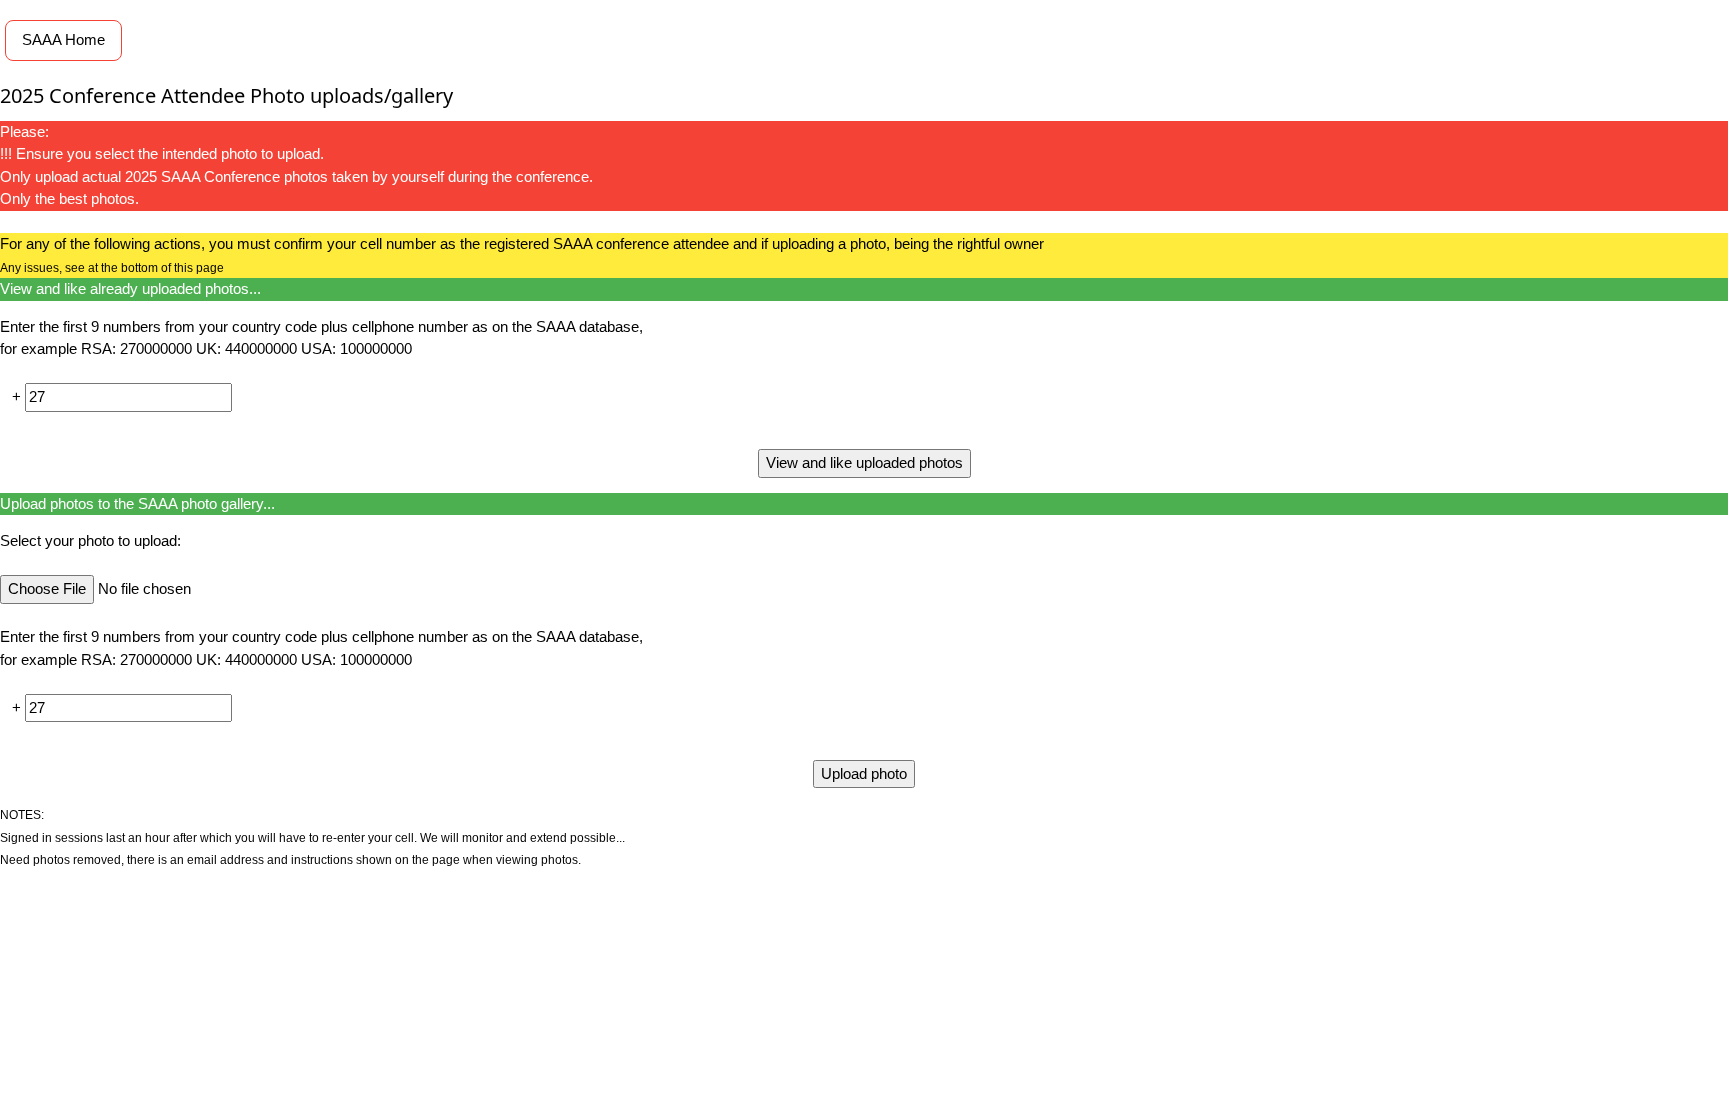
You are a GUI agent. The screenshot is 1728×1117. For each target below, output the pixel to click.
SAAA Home (63, 39)
